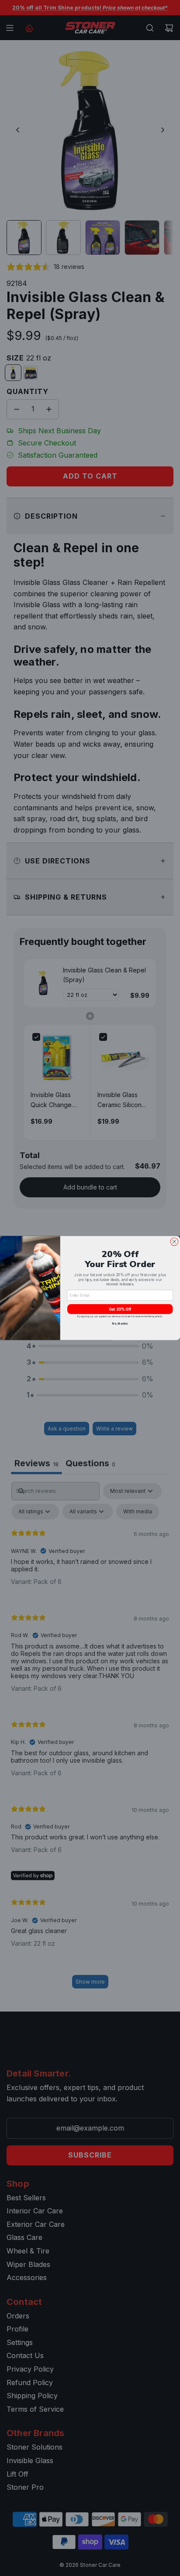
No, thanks (120, 1324)
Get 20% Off (120, 1309)
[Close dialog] (174, 1242)
